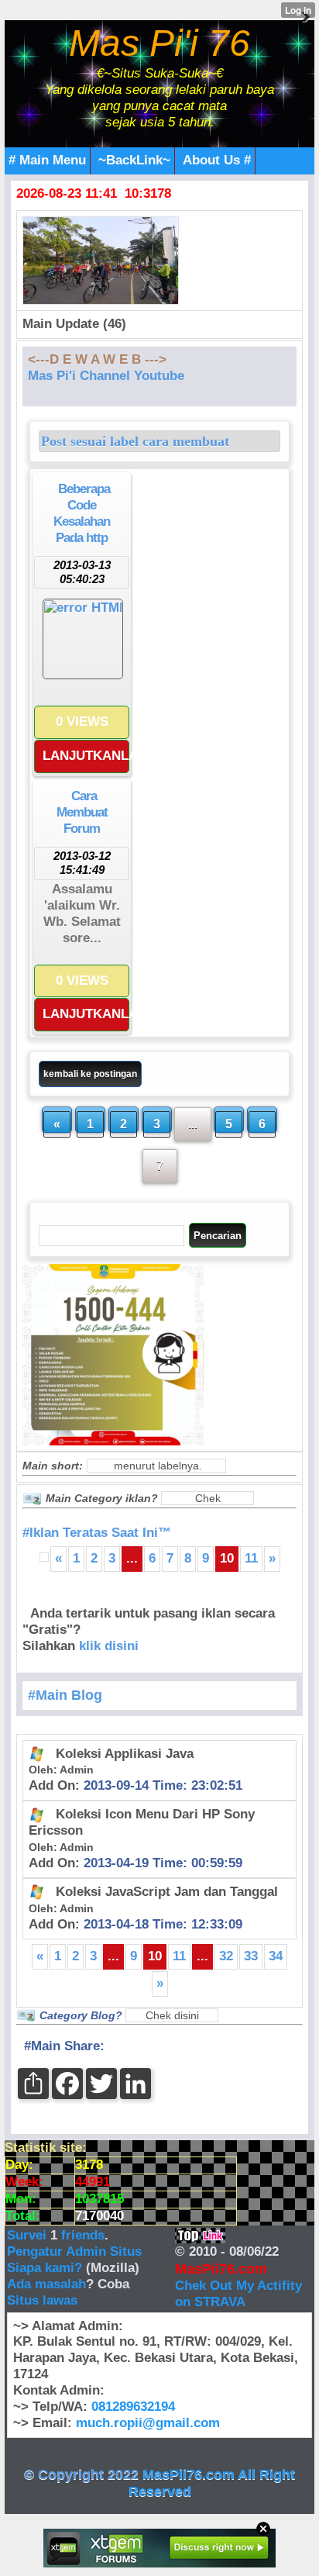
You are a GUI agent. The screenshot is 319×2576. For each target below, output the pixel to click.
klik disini (109, 1646)
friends (83, 2235)
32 (226, 1956)
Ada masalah (46, 2284)
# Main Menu (47, 160)
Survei (29, 2235)
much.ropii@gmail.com (148, 2423)
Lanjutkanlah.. (86, 756)
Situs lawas (42, 2300)
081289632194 (133, 2407)
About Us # (217, 160)
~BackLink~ (134, 160)
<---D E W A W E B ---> (97, 359)
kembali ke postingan (90, 1074)
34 (276, 1956)
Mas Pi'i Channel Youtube (106, 376)
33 (251, 1956)
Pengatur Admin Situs (74, 2251)
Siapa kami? (45, 2268)
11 (251, 1558)
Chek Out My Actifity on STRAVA (238, 2294)
